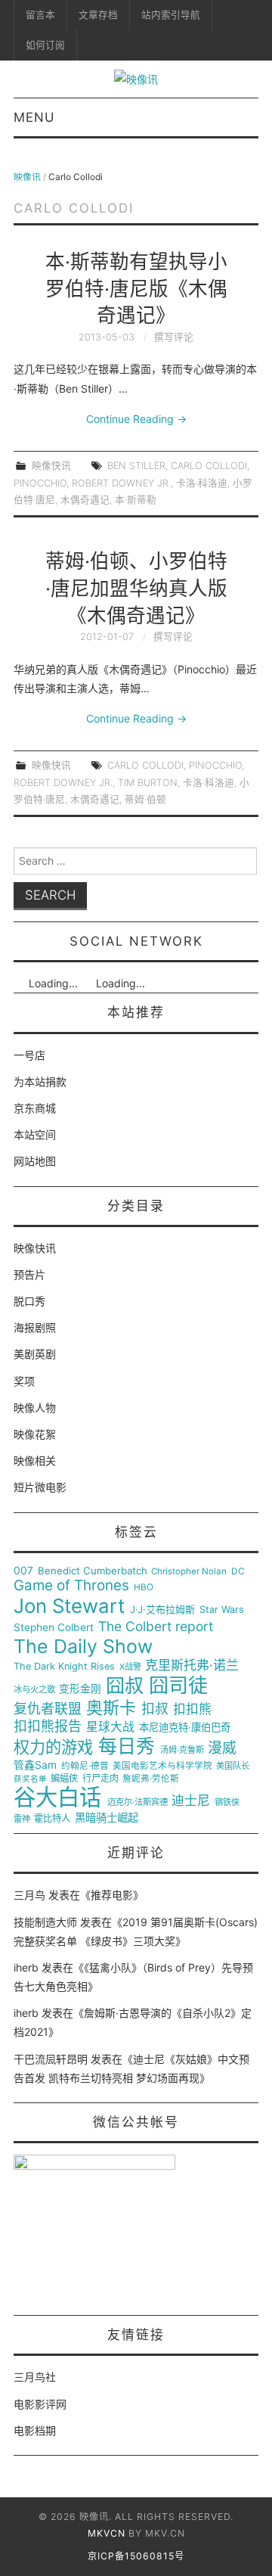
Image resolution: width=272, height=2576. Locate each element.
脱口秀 (29, 1301)
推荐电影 (112, 1895)
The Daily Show (83, 1647)
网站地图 (35, 1161)
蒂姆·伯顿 (145, 799)
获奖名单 (30, 1779)
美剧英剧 (35, 1354)
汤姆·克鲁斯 (182, 1750)
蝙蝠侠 (64, 1779)
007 (23, 1571)
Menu (34, 117)
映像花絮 (35, 1434)
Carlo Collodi (209, 466)
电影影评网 (40, 2404)
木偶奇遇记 (85, 500)
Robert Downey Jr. (121, 483)
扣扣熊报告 (48, 1726)
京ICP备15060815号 (136, 2556)
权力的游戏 (53, 1748)
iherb (26, 1967)
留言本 (40, 15)
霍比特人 (52, 1819)
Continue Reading (136, 419)
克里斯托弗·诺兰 (192, 1666)
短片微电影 (40, 1487)
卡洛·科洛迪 (202, 483)
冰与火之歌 (34, 1690)
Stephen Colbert (54, 1628)
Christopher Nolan (189, 1572)
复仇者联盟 (48, 1709)
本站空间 (35, 1134)
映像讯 (27, 177)
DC (238, 1572)
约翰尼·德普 (85, 1766)
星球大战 (110, 1727)
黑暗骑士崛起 (107, 1818)
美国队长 (233, 1766)
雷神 (22, 1819)
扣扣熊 (192, 1709)
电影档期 (35, 2430)
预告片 (29, 1274)
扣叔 (155, 1709)
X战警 (130, 1667)
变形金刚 (80, 1689)
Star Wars (222, 1610)
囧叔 (125, 1686)
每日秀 (127, 1746)
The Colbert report (156, 1627)
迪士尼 (191, 1801)
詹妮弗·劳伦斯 (151, 1779)
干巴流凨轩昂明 (51, 2059)
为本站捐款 (40, 1081)
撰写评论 (174, 337)
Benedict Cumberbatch (93, 1571)
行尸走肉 (100, 1779)
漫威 (222, 1748)
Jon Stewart (69, 1606)
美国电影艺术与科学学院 (162, 1766)
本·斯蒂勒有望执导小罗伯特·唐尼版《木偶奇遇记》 (136, 289)
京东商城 (35, 1108)
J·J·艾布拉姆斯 (162, 1610)
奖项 (24, 1381)
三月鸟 (29, 1895)
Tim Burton (148, 783)
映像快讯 (51, 466)
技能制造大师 (45, 1922)
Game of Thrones (71, 1586)
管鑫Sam (35, 1765)
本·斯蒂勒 (136, 500)
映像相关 (35, 1460)
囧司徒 (178, 1686)
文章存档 (98, 15)
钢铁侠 (227, 1802)
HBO (144, 1588)
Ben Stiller (136, 466)
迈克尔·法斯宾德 (138, 1802)
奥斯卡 (111, 1708)
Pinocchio (40, 483)
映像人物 (35, 1408)
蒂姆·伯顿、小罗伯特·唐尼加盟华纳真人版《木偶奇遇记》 (136, 588)
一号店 (29, 1055)
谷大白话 (57, 1798)
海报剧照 (35, 1327)
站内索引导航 (171, 15)
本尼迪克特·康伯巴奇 (185, 1728)
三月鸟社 (35, 2377)
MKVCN (107, 2533)
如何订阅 (45, 45)
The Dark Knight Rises (64, 1667)
